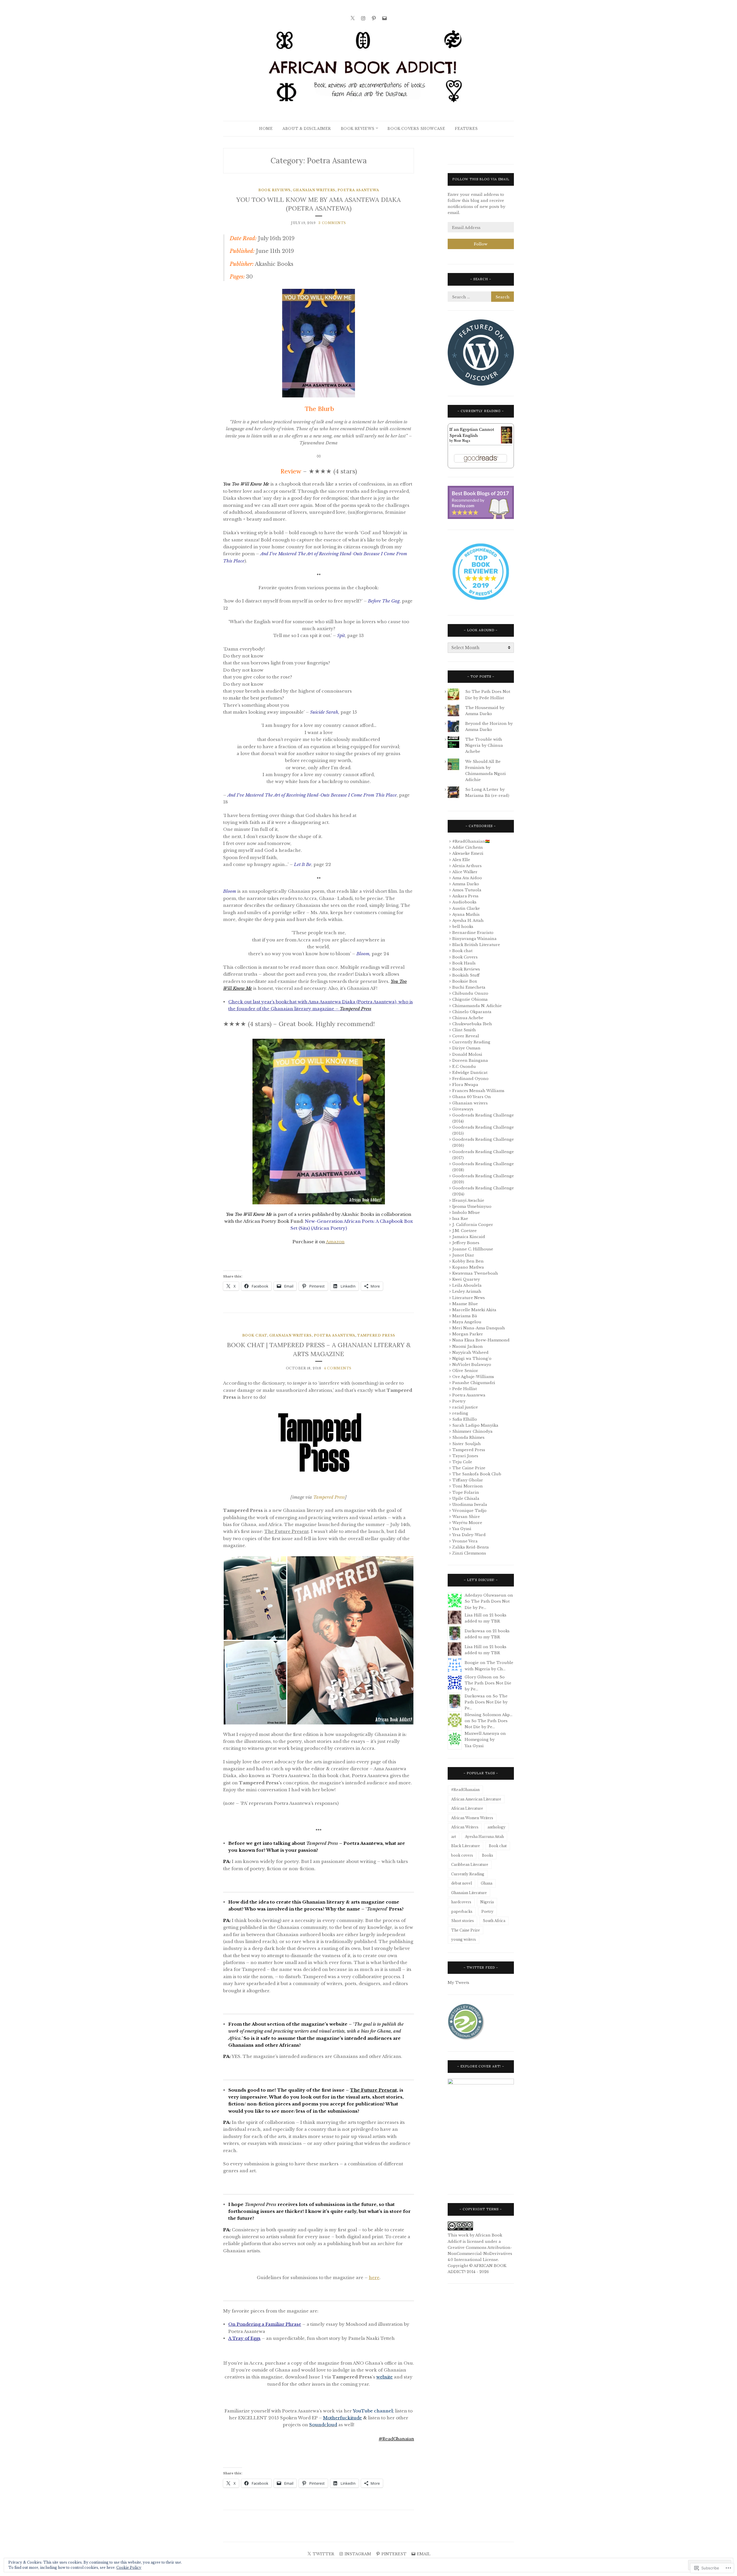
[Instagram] (363, 18)
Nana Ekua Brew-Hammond (481, 1340)
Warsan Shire (466, 1517)
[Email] (384, 18)
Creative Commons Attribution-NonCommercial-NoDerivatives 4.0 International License (480, 2254)
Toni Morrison (468, 1486)
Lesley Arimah (467, 1291)
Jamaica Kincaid (469, 1237)
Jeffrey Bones (466, 1243)
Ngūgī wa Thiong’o (472, 1359)
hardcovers (461, 1902)
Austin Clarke (466, 908)
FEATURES (466, 129)
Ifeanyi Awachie (468, 1200)
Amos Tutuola (467, 890)
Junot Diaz (463, 1255)
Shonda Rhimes (468, 1437)
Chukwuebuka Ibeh (472, 1024)
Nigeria (487, 1902)
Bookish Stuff (466, 975)
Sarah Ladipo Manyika (475, 1425)
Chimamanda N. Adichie (477, 1006)
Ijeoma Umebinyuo (472, 1207)
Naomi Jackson (468, 1346)
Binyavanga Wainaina (474, 939)
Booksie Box (465, 981)
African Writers (465, 1827)
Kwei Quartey (466, 1279)
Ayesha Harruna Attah (484, 1837)
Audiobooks (464, 902)
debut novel (461, 1883)
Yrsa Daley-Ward (469, 1535)
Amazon (335, 1242)
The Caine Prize (469, 1468)
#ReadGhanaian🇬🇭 (471, 841)
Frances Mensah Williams (478, 1091)
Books (488, 1855)
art (454, 1837)
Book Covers (465, 957)
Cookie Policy (129, 2568)
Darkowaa (475, 1631)
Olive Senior (465, 1371)
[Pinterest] (374, 18)
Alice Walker (465, 872)
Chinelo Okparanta (472, 1012)
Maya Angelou (467, 1322)
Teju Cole (462, 1462)
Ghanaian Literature (469, 1893)
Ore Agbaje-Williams (473, 1377)
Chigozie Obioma (470, 999)
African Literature (467, 1808)
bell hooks (463, 927)
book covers (462, 1855)
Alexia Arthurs (467, 866)
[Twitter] (353, 18)
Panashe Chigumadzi (474, 1383)
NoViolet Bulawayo (472, 1365)
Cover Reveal (466, 1036)
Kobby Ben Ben (468, 1261)
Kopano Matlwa (468, 1267)
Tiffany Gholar (468, 1480)
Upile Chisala (466, 1499)
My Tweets (458, 1983)
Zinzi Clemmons (469, 1553)
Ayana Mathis (466, 914)
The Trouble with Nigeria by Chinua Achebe (484, 745)
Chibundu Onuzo (470, 993)
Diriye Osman (466, 1048)
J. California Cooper (473, 1225)
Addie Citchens (468, 847)
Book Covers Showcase (416, 129)
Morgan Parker (468, 1334)
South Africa (494, 1921)
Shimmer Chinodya (472, 1431)
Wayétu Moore (467, 1523)
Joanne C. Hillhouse (473, 1249)
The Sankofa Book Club (477, 1474)
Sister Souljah (467, 1444)
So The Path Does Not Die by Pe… (488, 1683)
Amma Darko (466, 884)
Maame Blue (465, 1304)
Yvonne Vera (465, 1541)
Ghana (487, 1883)
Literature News (469, 1298)
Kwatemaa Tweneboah (475, 1273)
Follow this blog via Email (481, 179)
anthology (496, 1827)
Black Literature (466, 1846)
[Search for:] (481, 297)
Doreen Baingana (470, 1060)
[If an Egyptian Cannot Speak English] (507, 442)
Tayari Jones (465, 1456)
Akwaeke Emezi (468, 853)
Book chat (255, 1335)
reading (460, 1413)
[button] (255, 1598)
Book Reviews (358, 129)
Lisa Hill (473, 1615)
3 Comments (332, 223)
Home (266, 129)
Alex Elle (461, 860)
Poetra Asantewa (358, 190)
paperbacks (462, 1911)
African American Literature (476, 1799)
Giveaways (463, 1109)
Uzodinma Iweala (470, 1505)
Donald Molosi (467, 1054)
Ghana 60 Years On (472, 1097)
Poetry (459, 1401)
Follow (481, 244)
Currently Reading (471, 1042)
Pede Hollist (465, 1389)
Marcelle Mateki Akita (474, 1310)
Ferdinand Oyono (470, 1079)
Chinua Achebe (468, 1018)
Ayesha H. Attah (468, 921)
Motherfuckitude (342, 2418)
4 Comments (338, 1368)
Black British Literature (476, 945)
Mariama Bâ (465, 1316)
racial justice (465, 1407)
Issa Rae (460, 1219)
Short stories (462, 1921)
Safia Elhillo (465, 1419)
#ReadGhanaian (465, 1790)
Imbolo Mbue (466, 1213)
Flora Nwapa (465, 1085)
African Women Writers (472, 1818)
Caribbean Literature (470, 1865)
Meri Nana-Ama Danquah (479, 1328)
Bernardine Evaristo (473, 933)
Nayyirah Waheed (470, 1353)
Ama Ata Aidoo (467, 878)
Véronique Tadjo (469, 1511)
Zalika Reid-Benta (471, 1547)
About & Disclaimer (307, 129)
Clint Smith (464, 1030)
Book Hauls (464, 963)
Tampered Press (376, 1335)
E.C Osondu (464, 1067)
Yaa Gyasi (462, 1529)
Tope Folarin (466, 1492)
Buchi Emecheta (469, 987)
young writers (464, 1939)
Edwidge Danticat (470, 1073)
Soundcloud (323, 2425)
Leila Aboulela (467, 1285)
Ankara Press (465, 896)
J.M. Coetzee (465, 1231)
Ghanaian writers (314, 190)
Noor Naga (462, 441)
